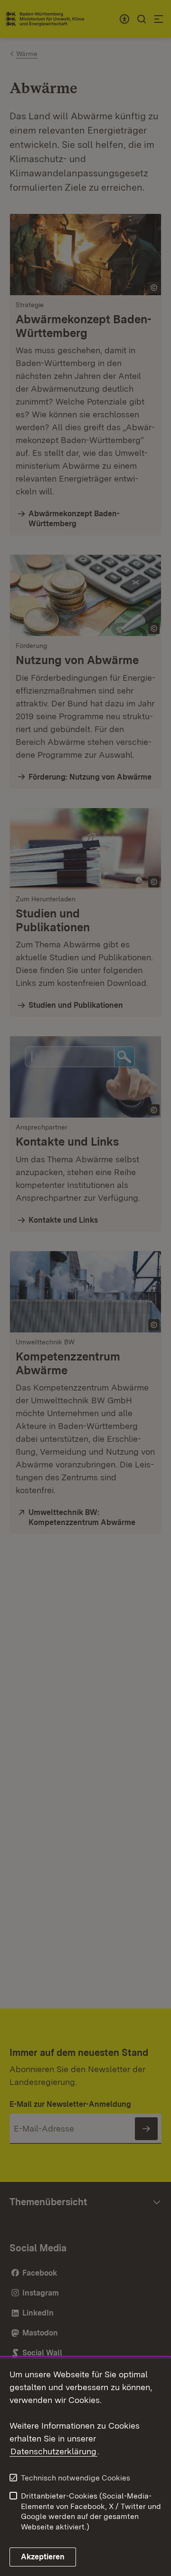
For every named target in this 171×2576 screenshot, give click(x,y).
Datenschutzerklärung (53, 2451)
